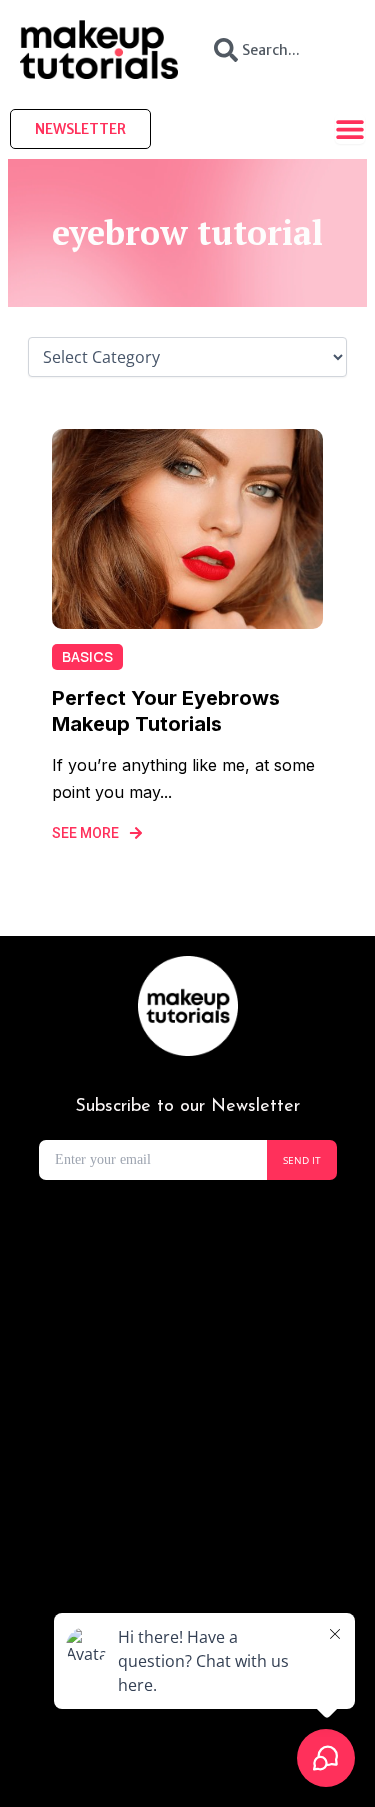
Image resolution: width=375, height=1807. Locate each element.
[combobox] (277, 50)
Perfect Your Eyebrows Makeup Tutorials (166, 711)
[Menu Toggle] (350, 129)
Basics (87, 656)
